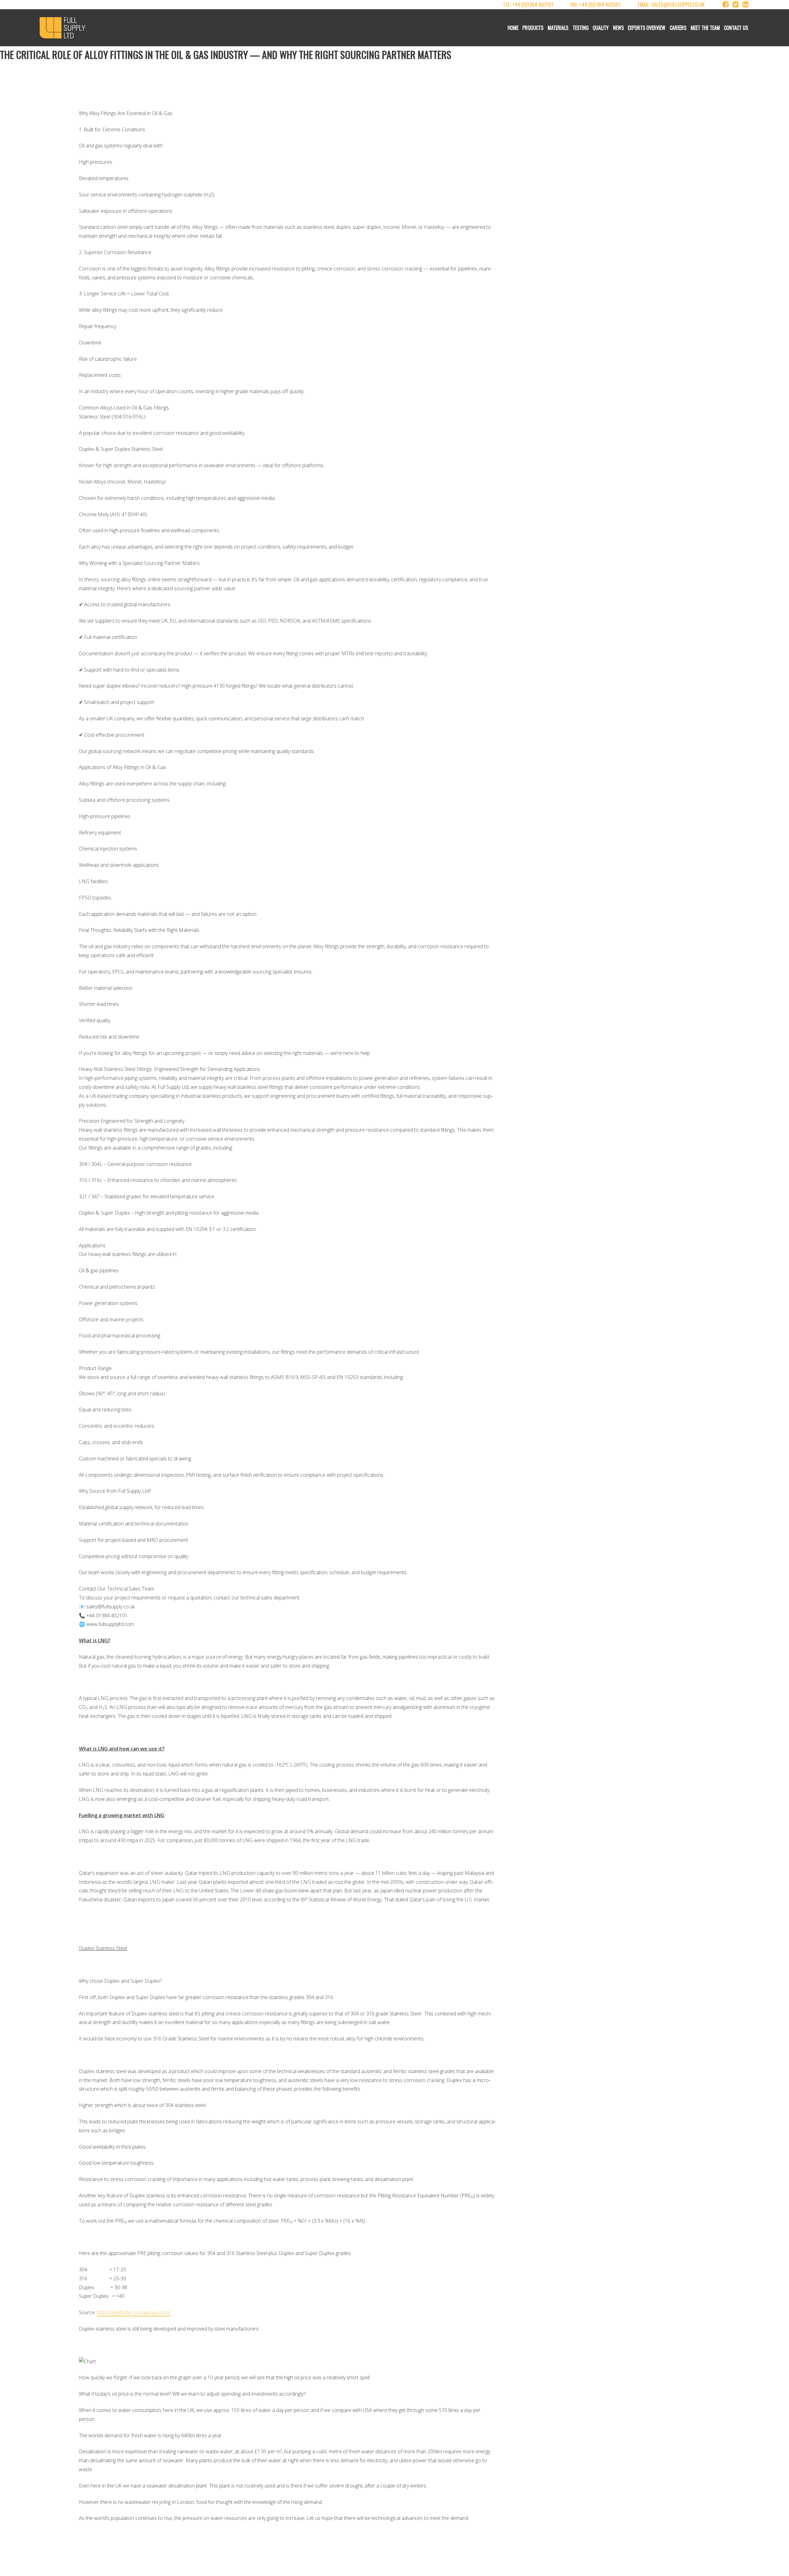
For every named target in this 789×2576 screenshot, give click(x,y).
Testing (581, 28)
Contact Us (736, 28)
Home (513, 28)
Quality (601, 28)
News (618, 28)
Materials (558, 28)
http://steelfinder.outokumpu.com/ (134, 2312)
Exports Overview (647, 28)
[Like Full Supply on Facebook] (726, 4)
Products (533, 28)
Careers (678, 28)
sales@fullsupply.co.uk (678, 4)
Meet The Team (705, 28)
